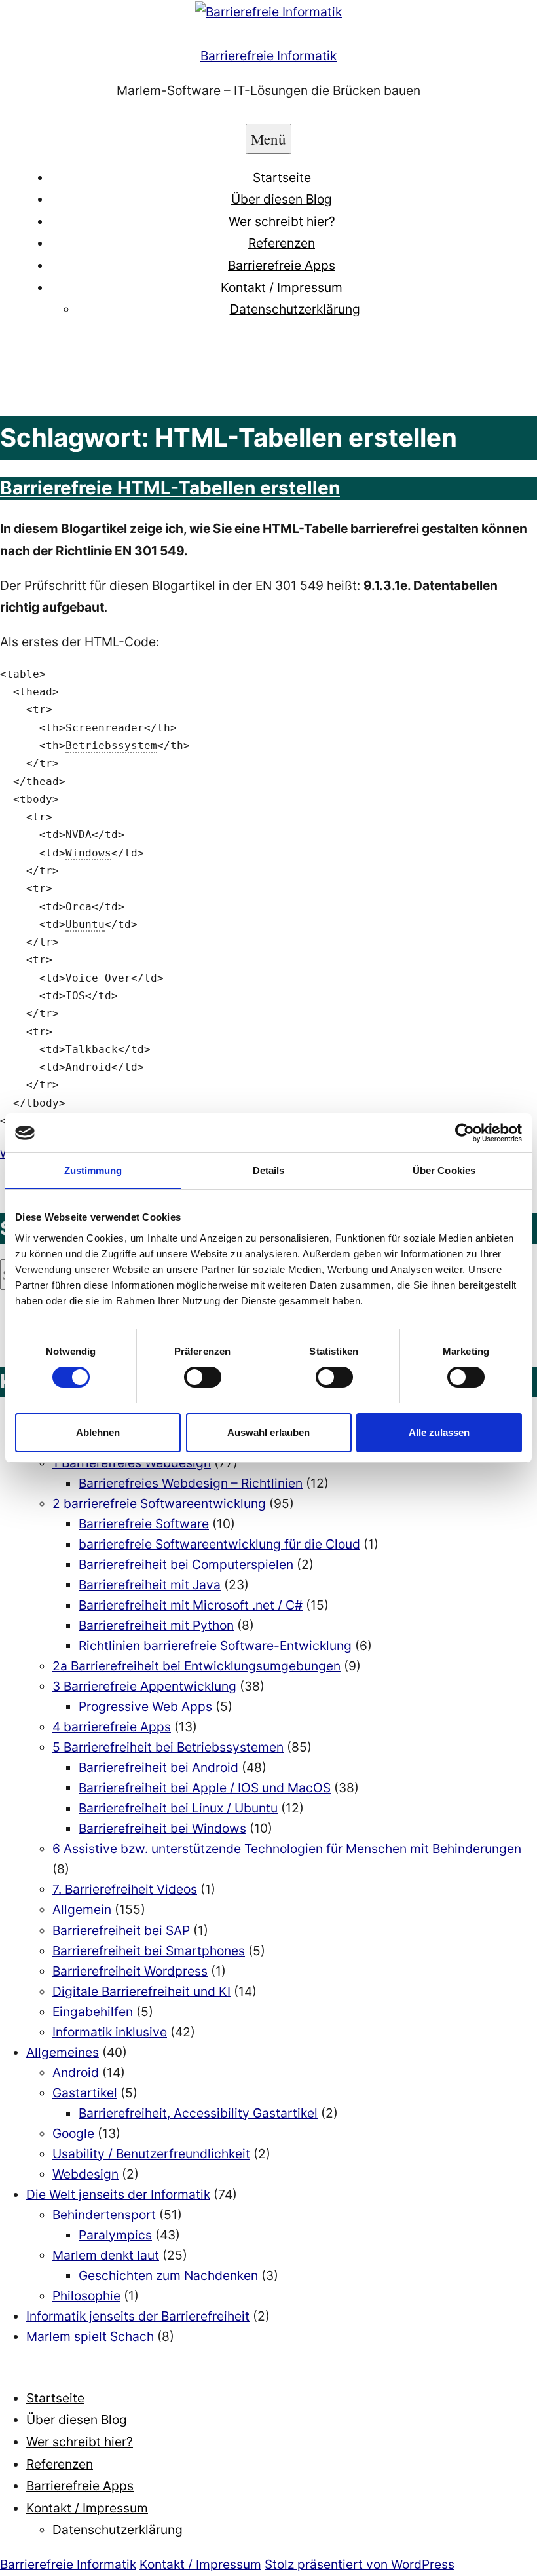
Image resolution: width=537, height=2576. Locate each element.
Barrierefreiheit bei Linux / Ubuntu (178, 1808)
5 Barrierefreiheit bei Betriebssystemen (168, 1747)
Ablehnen (98, 1432)
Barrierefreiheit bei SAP (121, 1930)
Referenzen (282, 243)
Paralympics (115, 2235)
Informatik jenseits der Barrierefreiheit (138, 2316)
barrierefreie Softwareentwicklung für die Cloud (219, 1544)
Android (76, 2072)
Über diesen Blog (282, 199)
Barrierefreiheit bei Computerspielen (186, 1564)
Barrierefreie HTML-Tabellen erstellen (170, 488)
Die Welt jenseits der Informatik (118, 2194)
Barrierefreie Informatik (268, 56)
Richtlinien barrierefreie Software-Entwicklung (215, 1646)
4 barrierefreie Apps (112, 1727)
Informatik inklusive (110, 2032)
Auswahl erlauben (268, 1432)
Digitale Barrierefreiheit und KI (141, 1991)
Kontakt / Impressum (282, 287)
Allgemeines (63, 2052)
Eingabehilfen (93, 2012)
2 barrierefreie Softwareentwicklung (159, 1503)
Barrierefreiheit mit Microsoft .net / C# (191, 1605)
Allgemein (82, 1909)
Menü (268, 139)
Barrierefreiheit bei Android (158, 1767)
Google (73, 2133)
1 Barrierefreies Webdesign (132, 1463)
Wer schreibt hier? (282, 221)
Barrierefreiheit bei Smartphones (149, 1951)
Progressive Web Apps (145, 1706)
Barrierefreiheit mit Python (156, 1625)
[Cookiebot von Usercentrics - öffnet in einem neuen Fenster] (465, 1133)
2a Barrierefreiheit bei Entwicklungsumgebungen (196, 1666)
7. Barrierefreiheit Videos (125, 1889)
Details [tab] (269, 1170)
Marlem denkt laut (106, 2255)
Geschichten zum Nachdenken (168, 2275)
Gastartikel (85, 2093)
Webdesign (85, 2174)
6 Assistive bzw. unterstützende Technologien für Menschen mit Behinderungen (287, 1849)
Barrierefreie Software (144, 1524)
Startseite (282, 177)
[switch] (203, 1377)
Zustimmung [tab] (93, 1170)
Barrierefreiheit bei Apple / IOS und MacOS (205, 1788)
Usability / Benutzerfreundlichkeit (151, 2154)
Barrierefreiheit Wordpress (130, 1971)
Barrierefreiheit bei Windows (162, 1828)
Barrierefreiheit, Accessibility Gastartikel (198, 2113)
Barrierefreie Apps (282, 265)
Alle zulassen (439, 1432)
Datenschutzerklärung (295, 309)
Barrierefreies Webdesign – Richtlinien (191, 1483)
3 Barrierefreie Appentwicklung (144, 1686)
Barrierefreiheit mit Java (150, 1585)
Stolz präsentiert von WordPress (360, 2564)
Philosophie (86, 2296)
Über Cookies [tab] (444, 1170)
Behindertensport (104, 2215)
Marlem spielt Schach (90, 2336)
